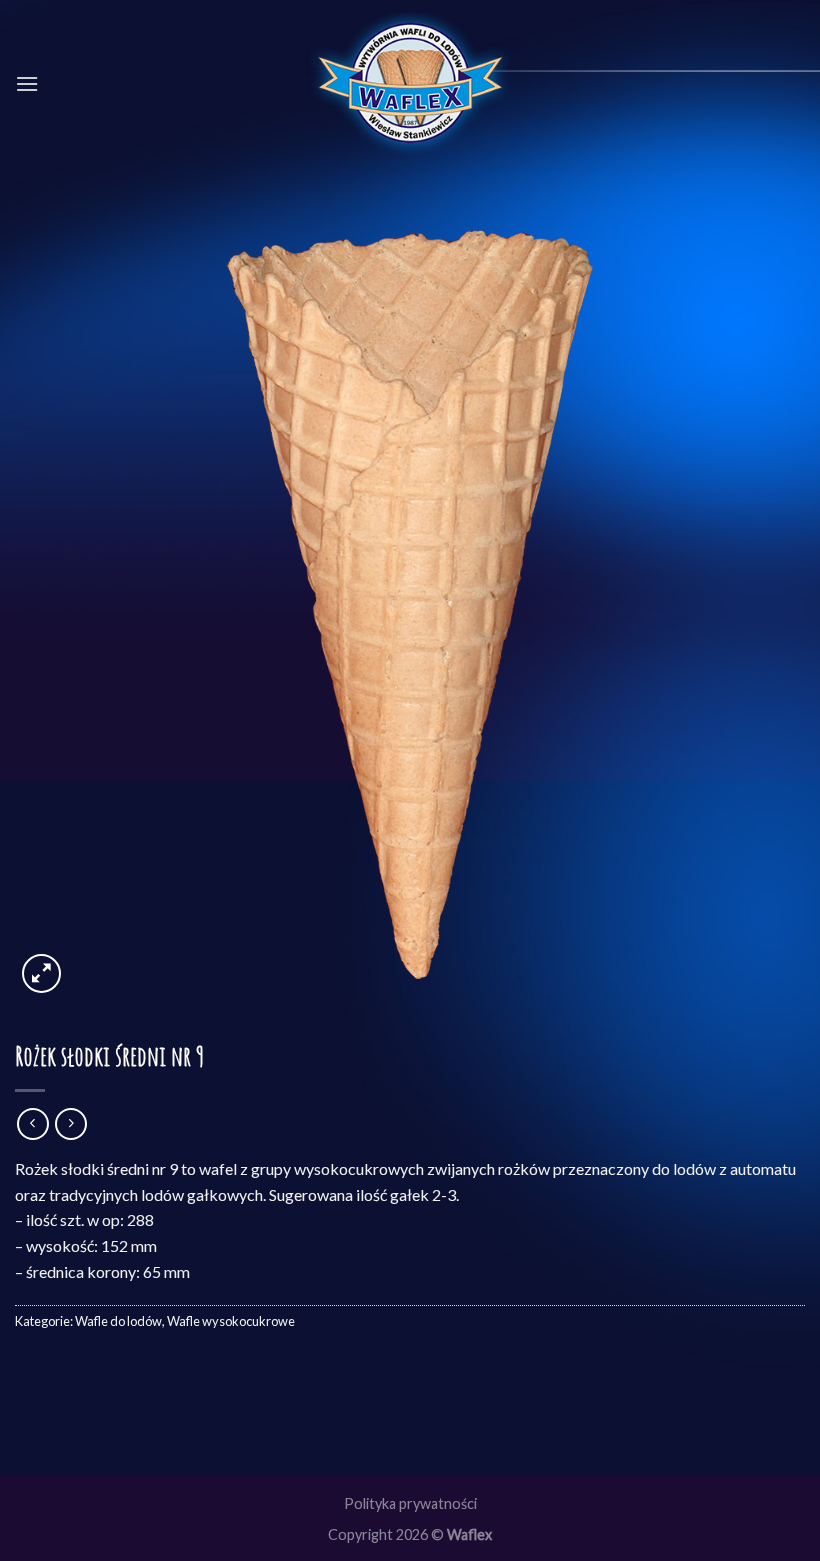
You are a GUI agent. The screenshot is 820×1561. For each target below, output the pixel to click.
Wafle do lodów (118, 1321)
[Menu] (27, 83)
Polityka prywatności (410, 1503)
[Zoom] (41, 973)
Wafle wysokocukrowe (231, 1321)
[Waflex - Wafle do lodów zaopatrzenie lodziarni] (410, 84)
